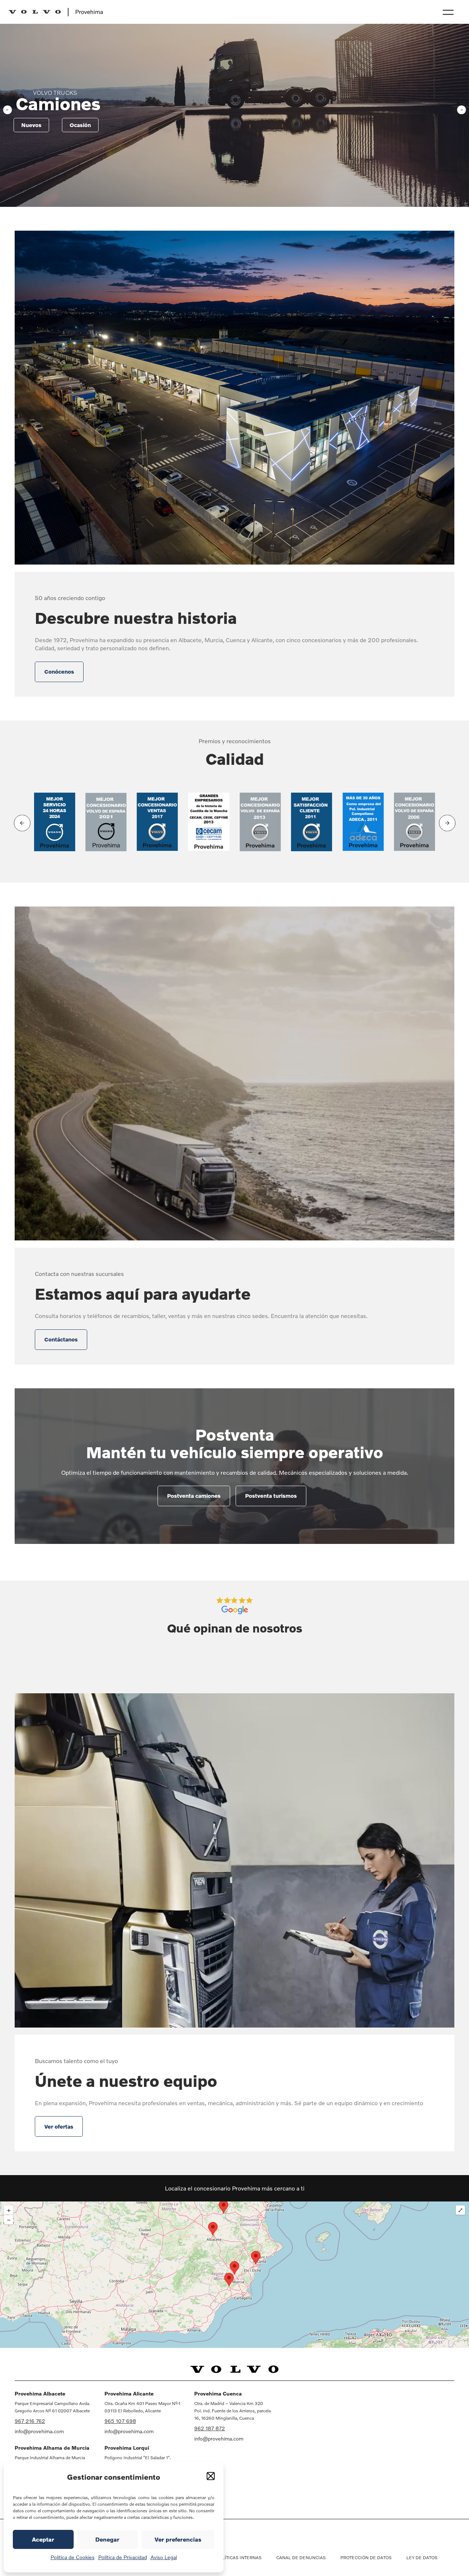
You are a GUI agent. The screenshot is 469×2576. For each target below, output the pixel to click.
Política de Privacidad (123, 2557)
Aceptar (43, 2539)
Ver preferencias (178, 2539)
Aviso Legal (164, 2557)
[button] (211, 2476)
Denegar (107, 2539)
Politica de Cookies (73, 2557)
